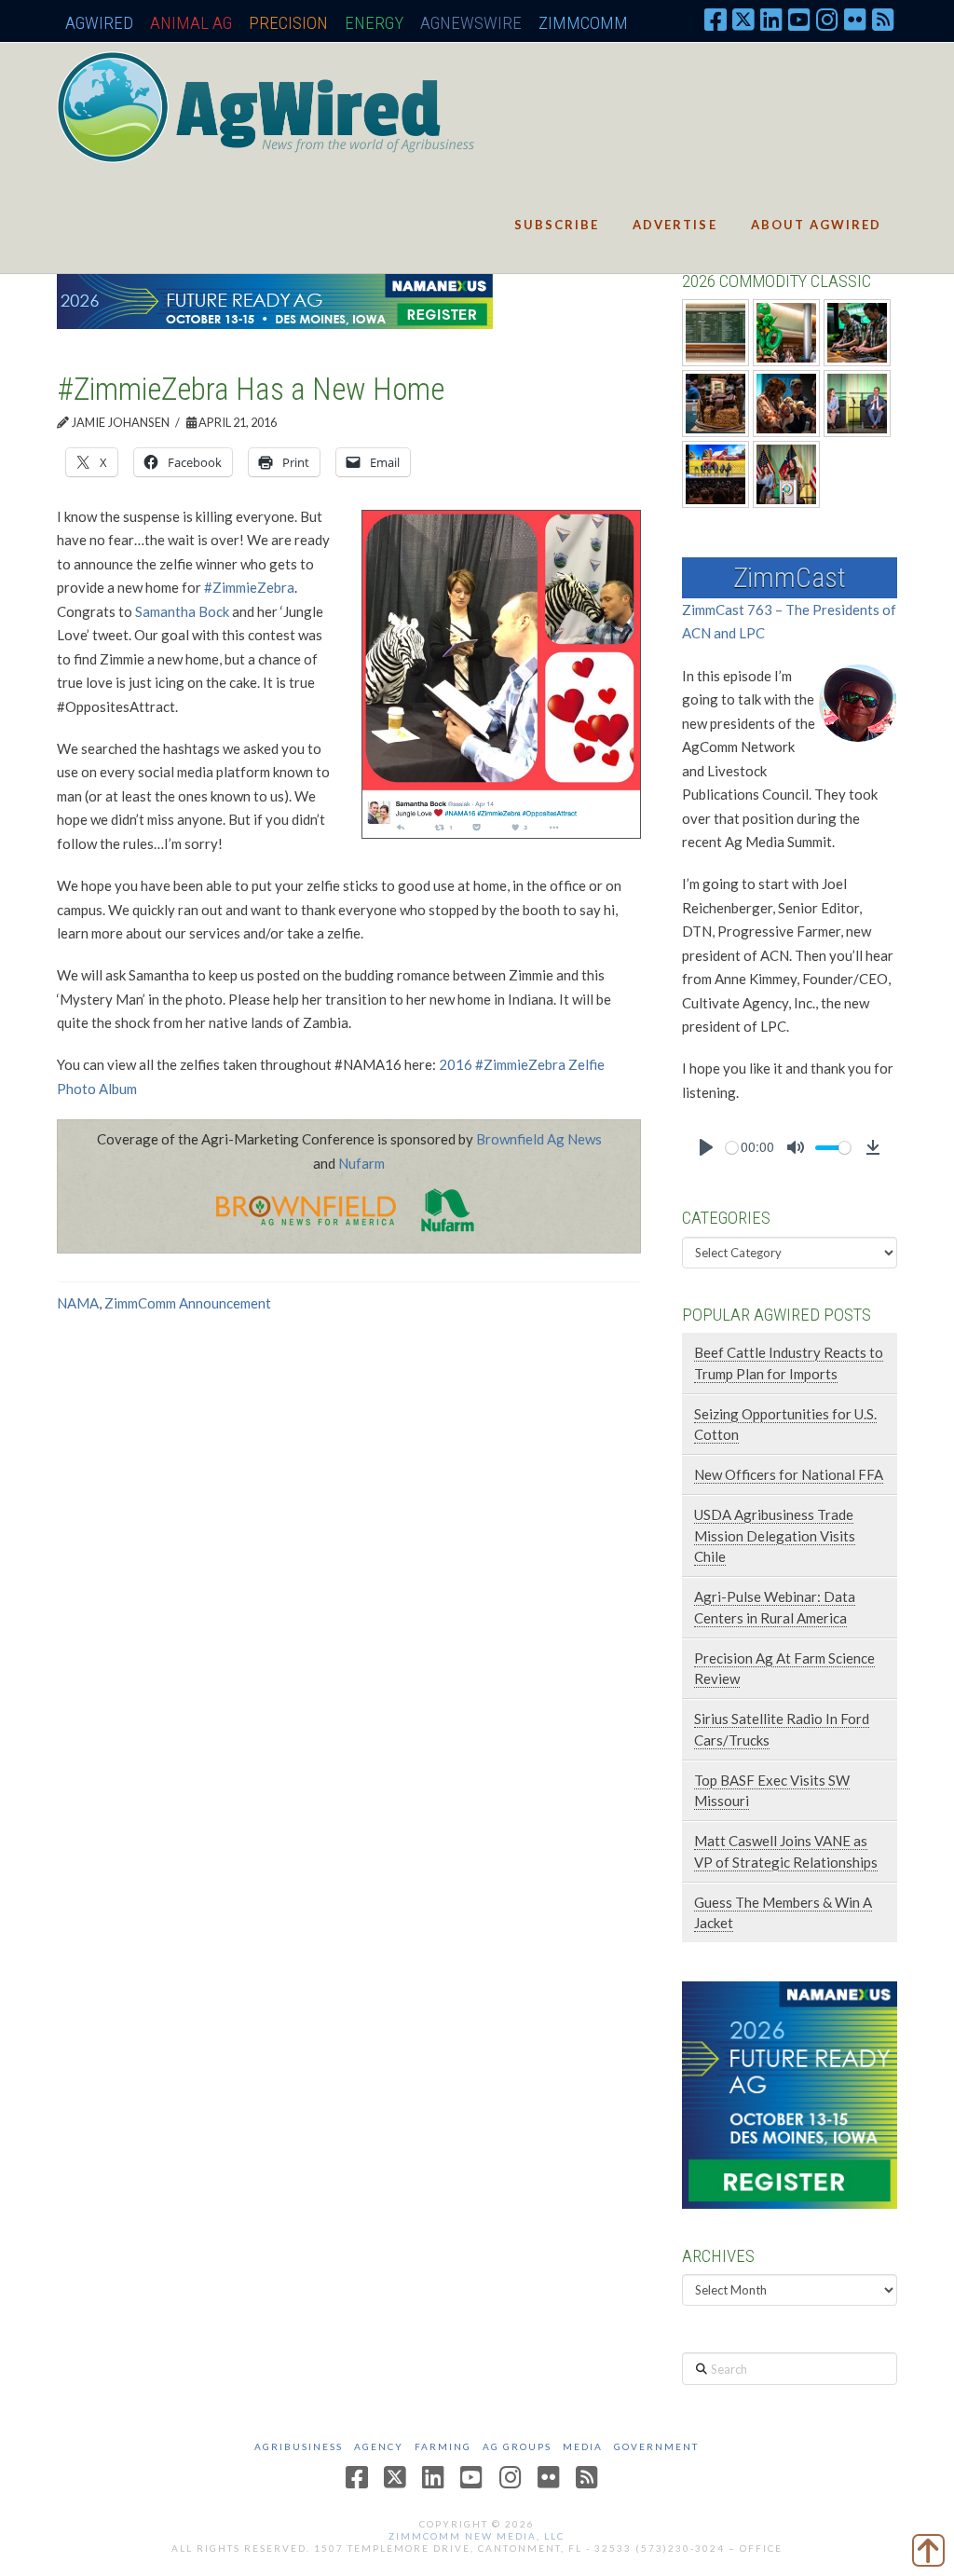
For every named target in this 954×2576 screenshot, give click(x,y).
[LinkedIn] (771, 19)
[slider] (732, 1148)
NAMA (78, 1303)
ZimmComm (583, 23)
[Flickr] (855, 19)
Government (656, 2446)
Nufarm (361, 1163)
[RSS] (883, 19)
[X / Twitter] (743, 19)
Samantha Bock (182, 611)
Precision (288, 23)
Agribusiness (299, 2446)
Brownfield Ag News (539, 1139)
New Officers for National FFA (789, 1474)
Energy (374, 23)
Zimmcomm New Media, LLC (477, 2536)
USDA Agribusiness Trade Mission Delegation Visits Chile (775, 1535)
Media (583, 2446)
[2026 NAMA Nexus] (275, 299)
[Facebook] (715, 19)
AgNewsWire (471, 23)
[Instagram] (827, 19)
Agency (379, 2446)
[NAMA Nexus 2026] (789, 2093)
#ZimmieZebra (249, 587)
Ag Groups (517, 2446)
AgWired (99, 23)
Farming (443, 2446)
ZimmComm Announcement (188, 1303)
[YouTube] (799, 19)
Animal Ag (191, 23)
